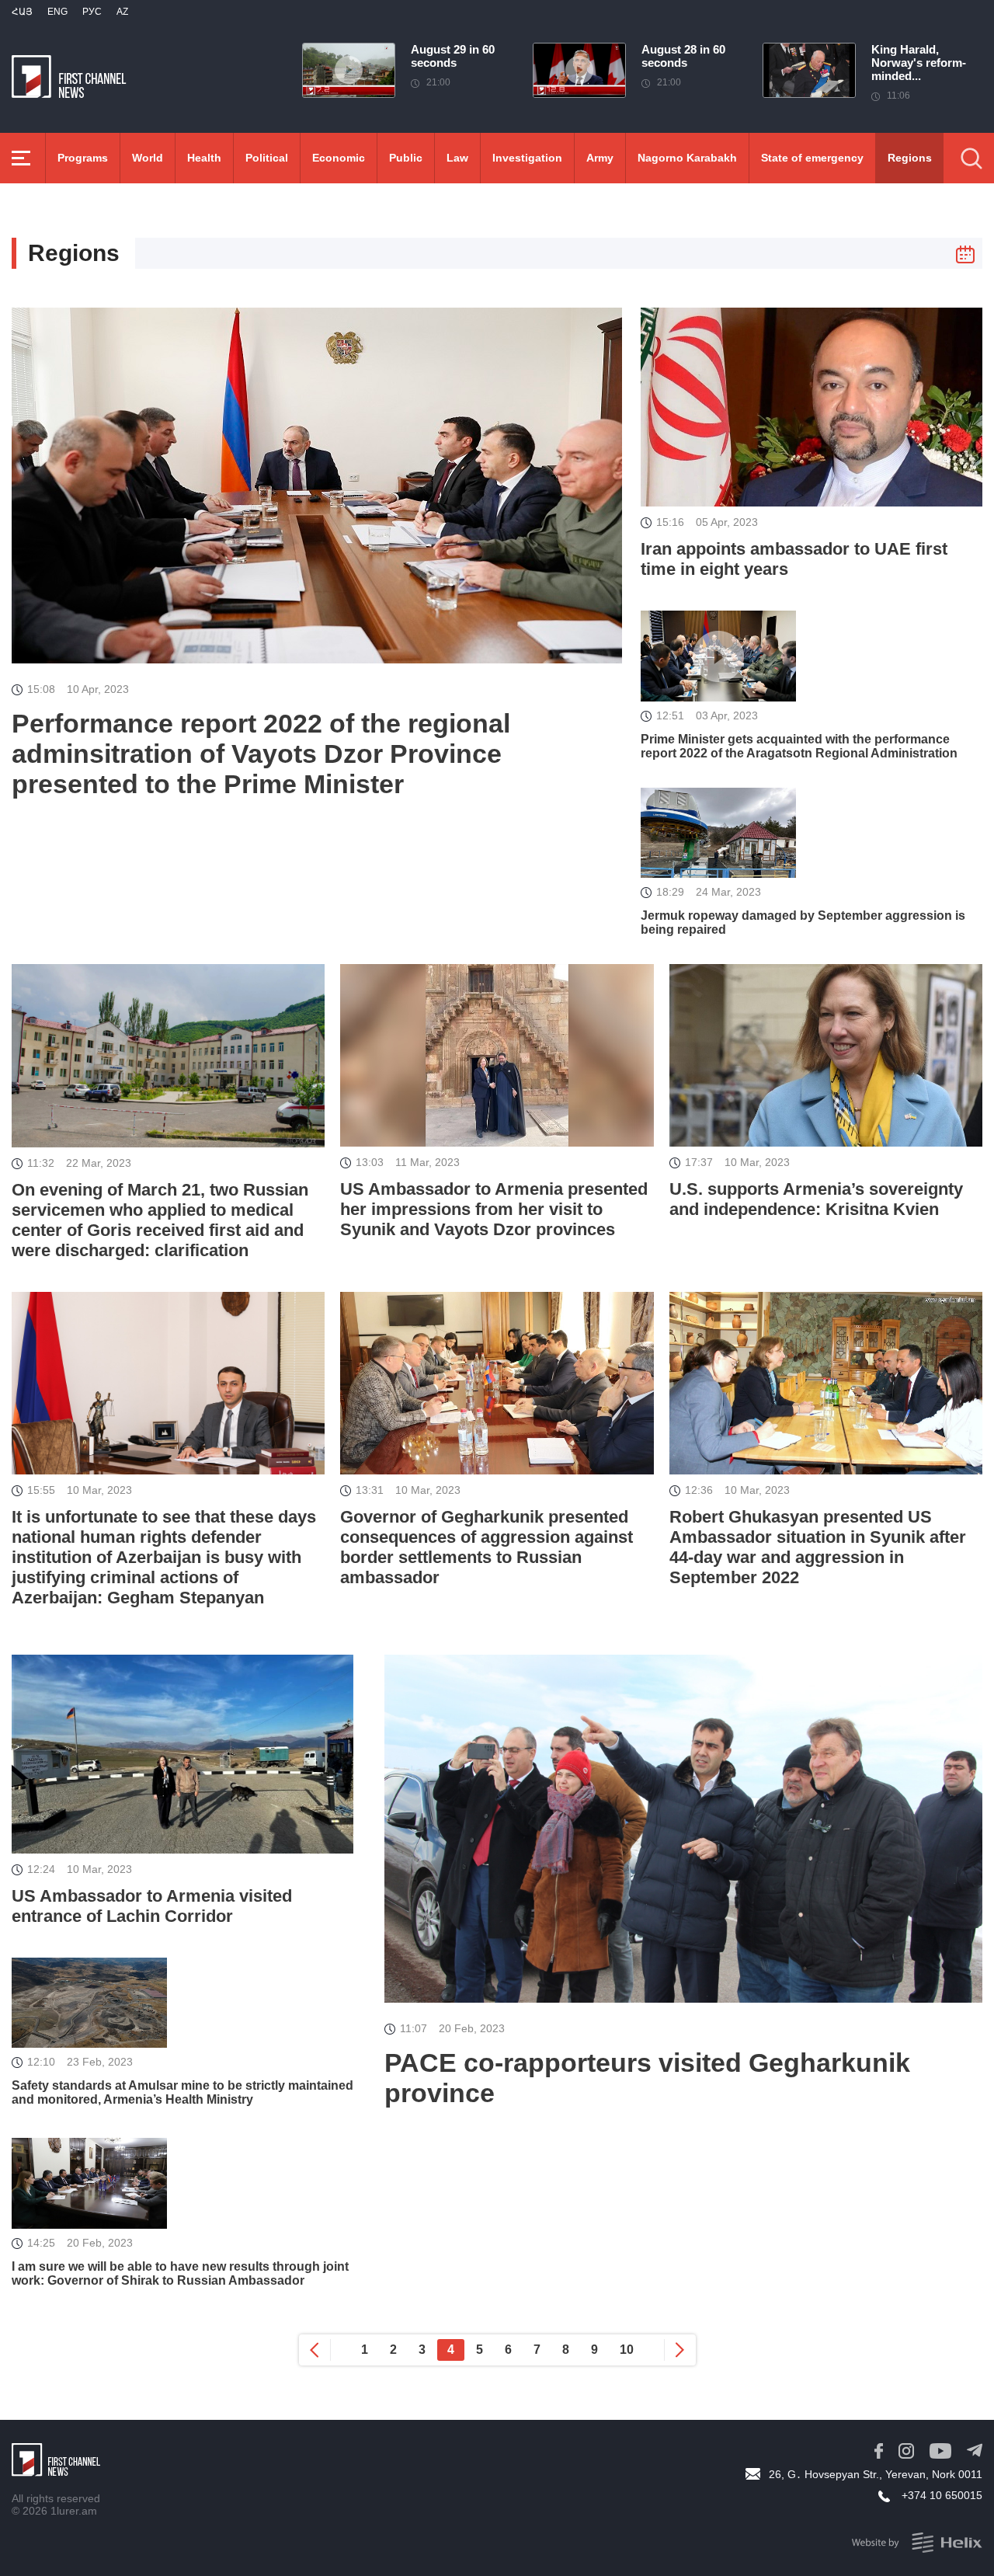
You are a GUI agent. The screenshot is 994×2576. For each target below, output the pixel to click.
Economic (339, 158)
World (148, 158)
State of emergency (812, 158)
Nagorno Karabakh (687, 158)
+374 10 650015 (942, 2495)
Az (122, 12)
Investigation (527, 158)
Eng (57, 12)
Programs (83, 158)
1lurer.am (74, 2511)
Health (204, 158)
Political (267, 158)
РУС (92, 12)
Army (600, 158)
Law (457, 158)
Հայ (22, 12)
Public (406, 158)
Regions (910, 158)
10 (627, 2350)
